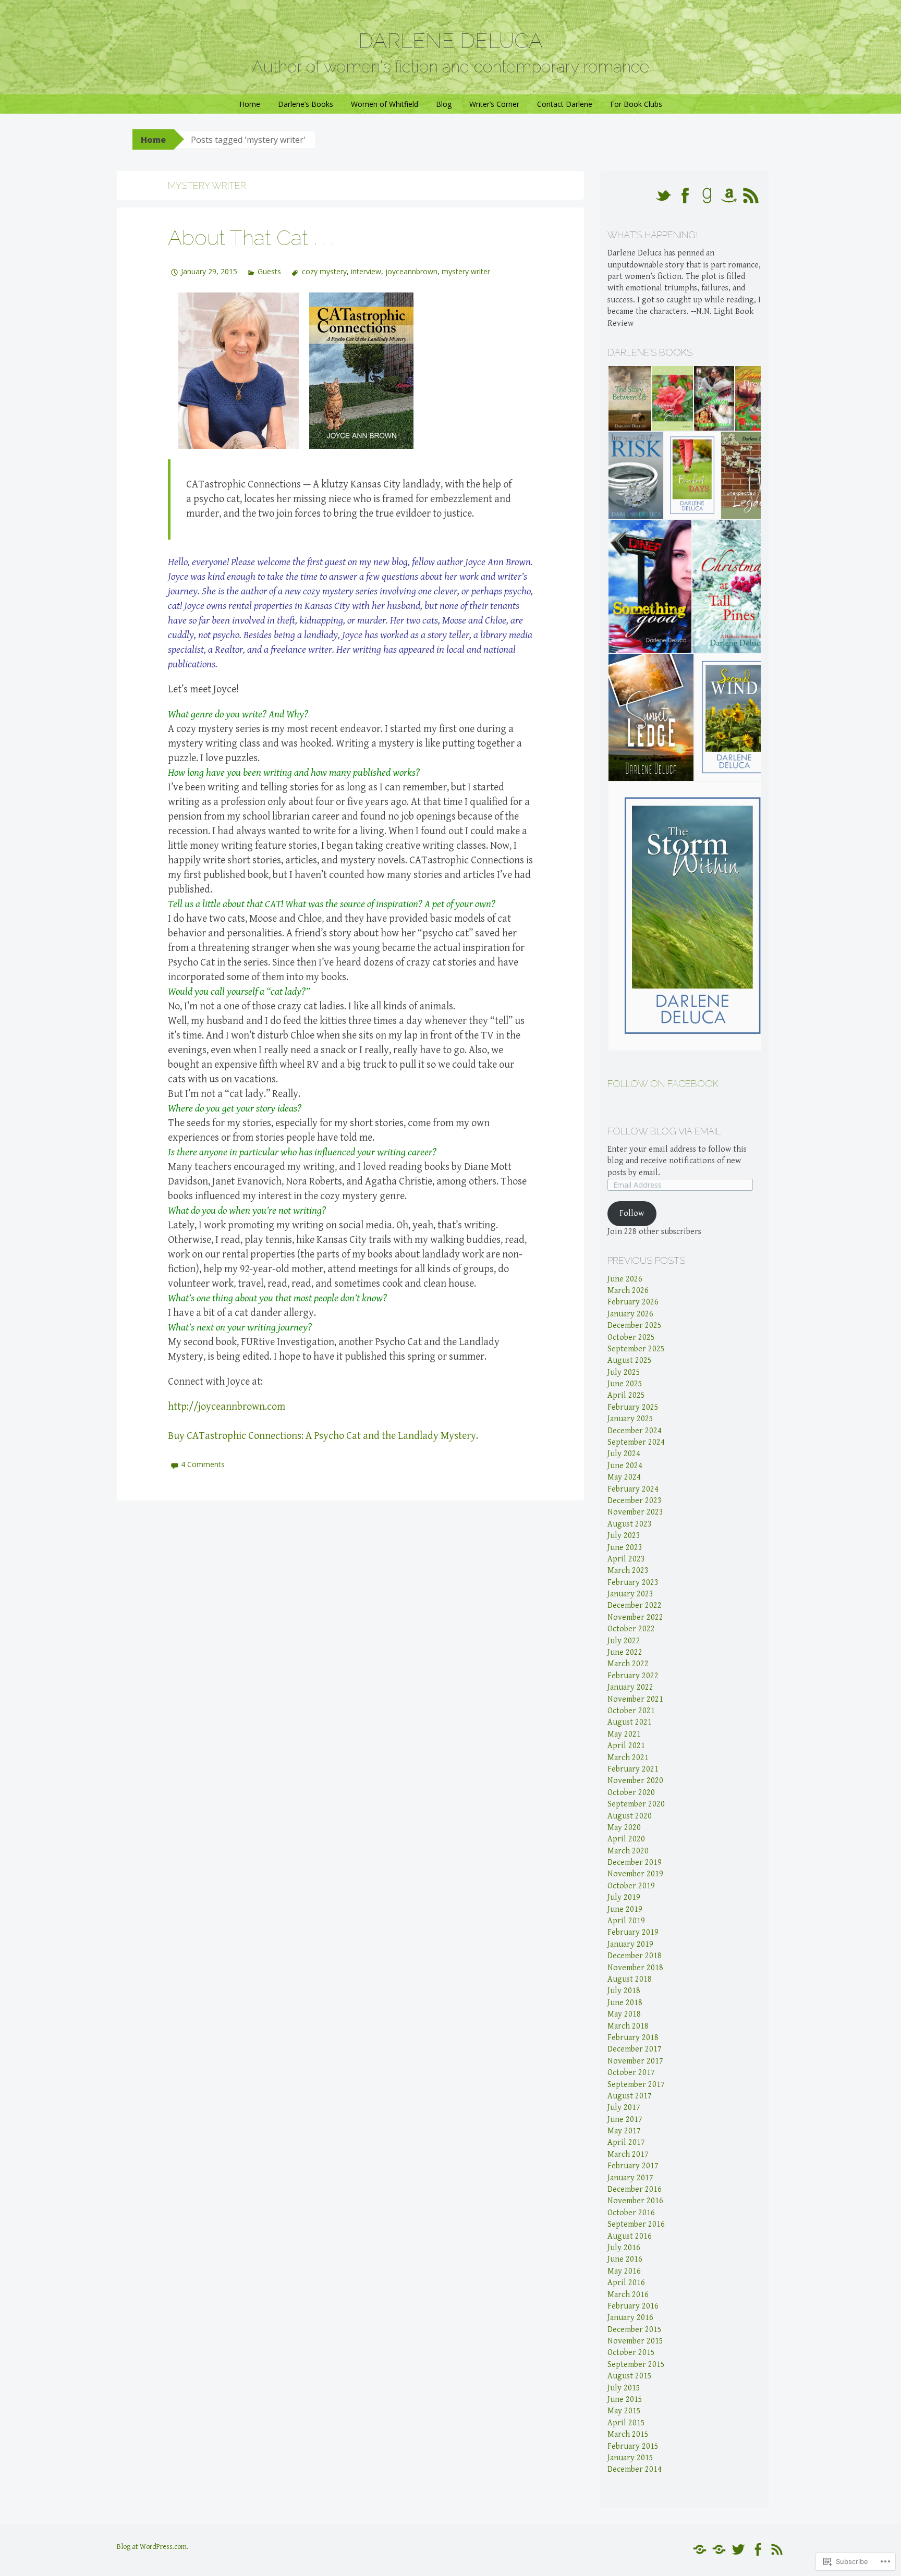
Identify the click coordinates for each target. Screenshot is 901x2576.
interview (366, 271)
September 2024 (636, 1442)
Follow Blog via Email (664, 1131)
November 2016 (635, 2201)
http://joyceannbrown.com (227, 1407)
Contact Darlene (565, 104)
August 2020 (630, 1816)
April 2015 (626, 2423)
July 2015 (624, 2388)
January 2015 (630, 2458)
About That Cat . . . (251, 237)
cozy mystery (324, 271)
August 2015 (630, 2376)
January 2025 (630, 1419)
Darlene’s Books (306, 104)
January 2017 (630, 2178)
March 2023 (628, 1571)
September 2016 (636, 2224)
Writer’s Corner (494, 104)
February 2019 (633, 1932)
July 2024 (624, 1454)
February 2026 (633, 1302)
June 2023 (625, 1548)
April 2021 (626, 1746)
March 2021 (628, 1758)
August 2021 (630, 1722)
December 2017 (635, 2049)
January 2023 (630, 1594)
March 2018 (628, 2026)
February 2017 (633, 2166)
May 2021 (624, 1734)
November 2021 (635, 1699)
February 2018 (633, 2038)
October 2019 (631, 1886)
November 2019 (635, 1874)
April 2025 (626, 1395)
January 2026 (630, 1314)
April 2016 (626, 2283)
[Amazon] (700, 2550)
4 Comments (203, 1464)
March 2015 (628, 2434)
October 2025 (631, 1338)
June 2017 (625, 2120)
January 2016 (630, 2318)
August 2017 (630, 2096)
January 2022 (630, 1687)
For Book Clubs (636, 104)
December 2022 (635, 1606)
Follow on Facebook (663, 1084)
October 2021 (631, 1711)
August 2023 (630, 1524)
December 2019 (635, 1863)
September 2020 (636, 1804)
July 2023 (624, 1536)
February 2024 (633, 1489)
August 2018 (630, 1979)
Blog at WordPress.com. (153, 2547)
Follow (632, 1213)
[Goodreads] (719, 2550)
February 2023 (633, 1583)
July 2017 (624, 2108)
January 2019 (630, 1944)
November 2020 (635, 1781)
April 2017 (626, 2142)
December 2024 (635, 1431)
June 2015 (625, 2400)
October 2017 (631, 2073)
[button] (629, 398)
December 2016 (635, 2189)
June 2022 (625, 1652)
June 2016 (625, 2259)
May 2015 (624, 2411)
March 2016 (628, 2295)
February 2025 (633, 1407)
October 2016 (631, 2213)
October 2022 (631, 1629)
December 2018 (635, 1956)
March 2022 (628, 1664)
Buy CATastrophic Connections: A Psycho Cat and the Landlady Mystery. (323, 1436)
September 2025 (636, 1349)
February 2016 (633, 2306)
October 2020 (631, 1793)
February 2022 (633, 1676)
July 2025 (624, 1372)
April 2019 (626, 1921)
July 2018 (624, 1991)
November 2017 (635, 2061)
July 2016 (624, 2248)
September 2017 (636, 2085)
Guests (269, 271)
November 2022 (635, 1617)
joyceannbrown (411, 271)
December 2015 (635, 2330)
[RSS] (777, 2550)
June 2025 (625, 1384)
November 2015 (635, 2341)
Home (250, 104)
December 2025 (635, 1326)
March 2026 (628, 1291)
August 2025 (630, 1360)
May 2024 (624, 1477)
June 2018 (625, 2003)
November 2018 (635, 1968)
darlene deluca (451, 40)
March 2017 (628, 2154)
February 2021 (633, 1769)
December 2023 (635, 1501)
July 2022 (624, 1641)
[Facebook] (758, 2550)
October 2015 (631, 2353)
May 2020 (624, 1828)
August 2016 (630, 2236)
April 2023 (626, 1559)
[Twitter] (738, 2550)
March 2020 (628, 1851)
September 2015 (636, 2365)
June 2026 (625, 1279)
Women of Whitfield (385, 104)
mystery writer (466, 271)
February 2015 (633, 2446)
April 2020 (626, 1839)
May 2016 (624, 2271)
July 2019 (624, 1897)
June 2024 (625, 1466)
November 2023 (635, 1512)
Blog (444, 104)
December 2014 (635, 2469)
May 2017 (624, 2131)
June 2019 (625, 1909)
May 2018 (624, 2014)
